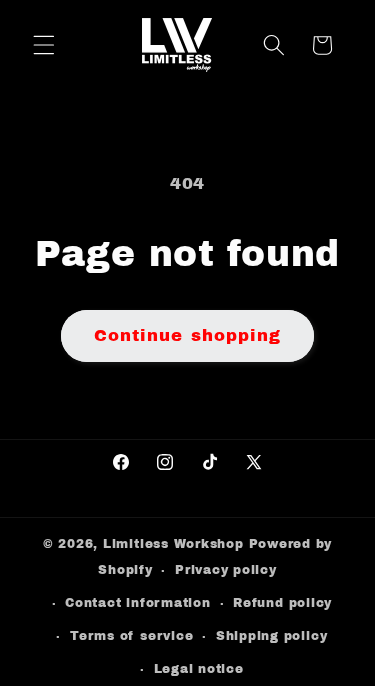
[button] (44, 45)
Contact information (138, 603)
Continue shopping (188, 335)
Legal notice (199, 669)
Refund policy (282, 603)
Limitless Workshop (173, 544)
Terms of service (131, 636)
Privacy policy (226, 570)
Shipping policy (272, 636)
